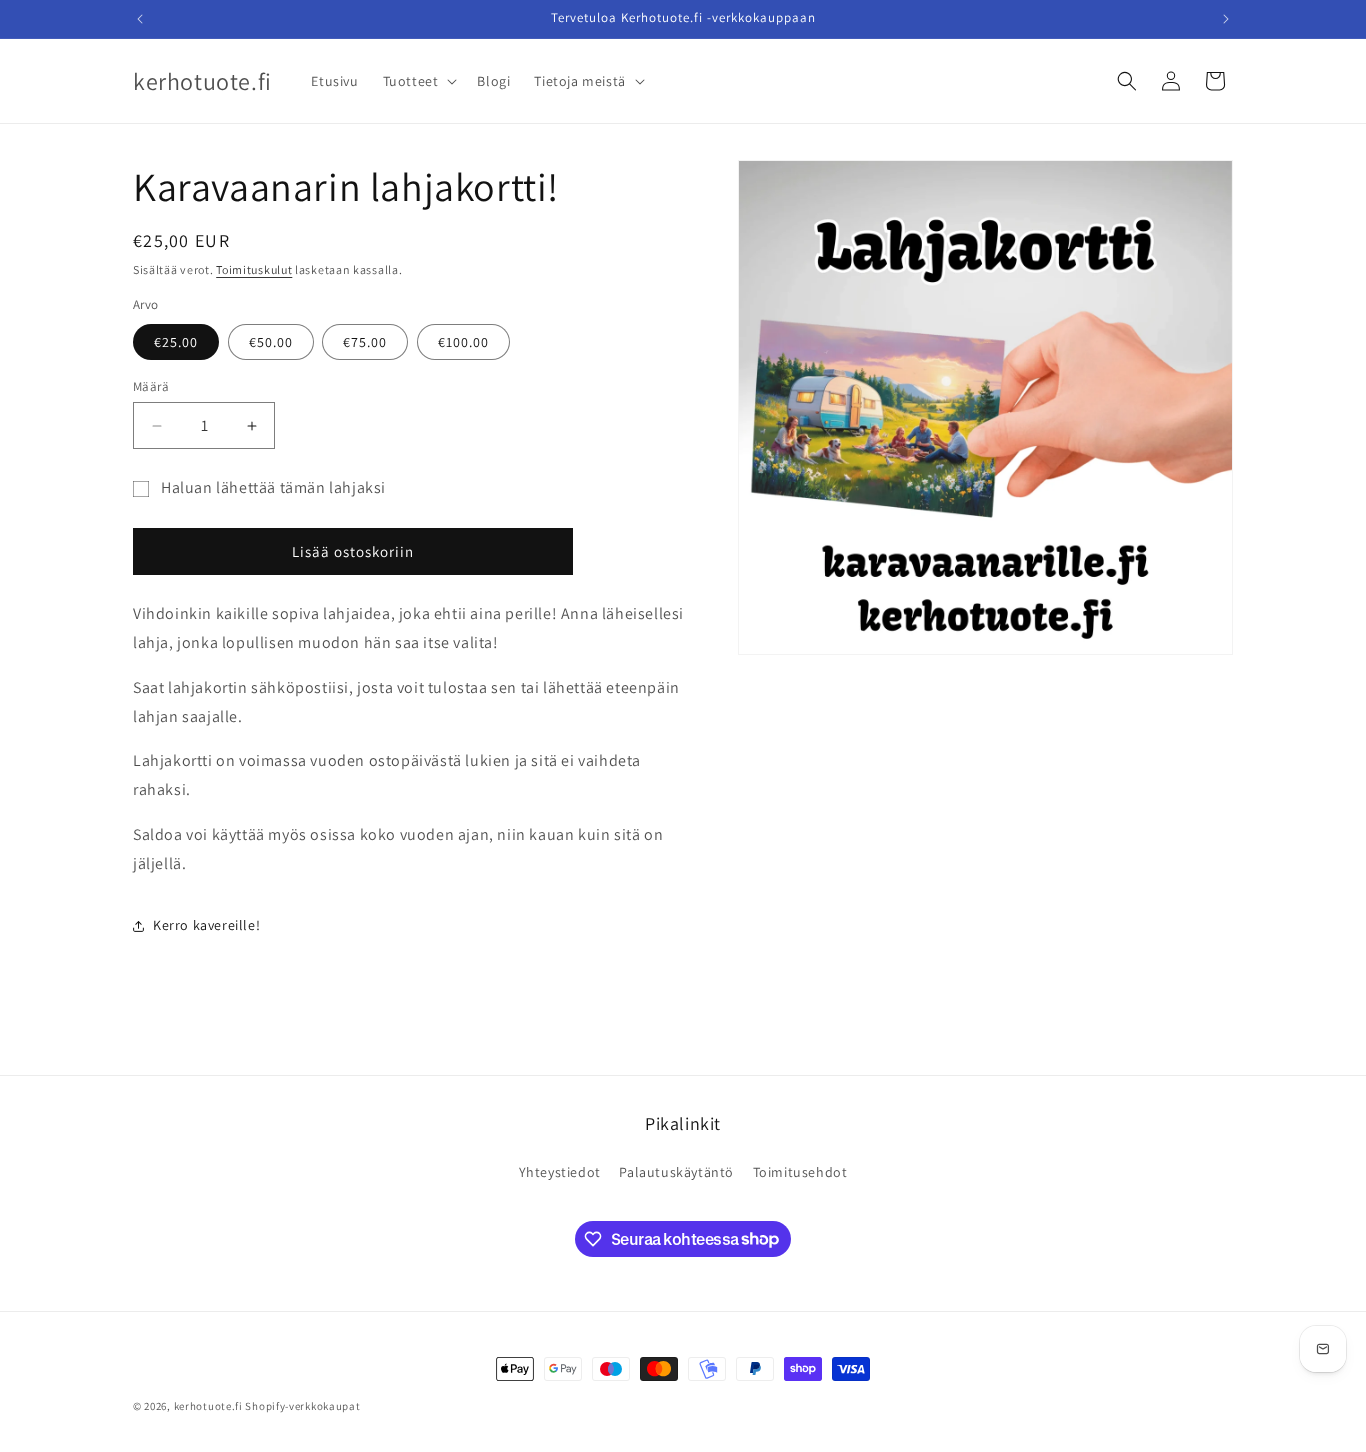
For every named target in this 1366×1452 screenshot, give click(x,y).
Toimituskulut (254, 269)
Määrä (151, 386)
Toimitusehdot (800, 1172)
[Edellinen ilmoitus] (140, 19)
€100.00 (463, 342)
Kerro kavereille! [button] (206, 925)
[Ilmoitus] (1226, 19)
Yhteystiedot (560, 1172)
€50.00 (271, 342)
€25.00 (176, 342)
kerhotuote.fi (208, 1406)
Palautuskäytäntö (676, 1172)
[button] (418, 81)
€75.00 (365, 342)
